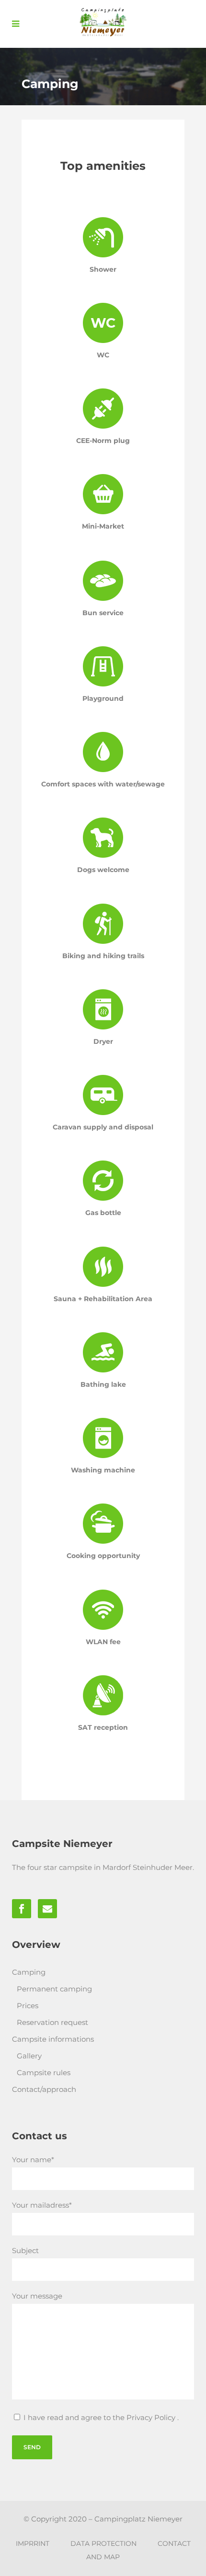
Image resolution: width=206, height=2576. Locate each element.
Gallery (29, 2056)
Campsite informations (53, 2039)
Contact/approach (44, 2089)
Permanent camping (54, 1989)
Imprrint (33, 2543)
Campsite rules (44, 2073)
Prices (28, 2006)
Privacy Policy (152, 2417)
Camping (29, 1972)
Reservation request (52, 2022)
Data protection (103, 2543)
